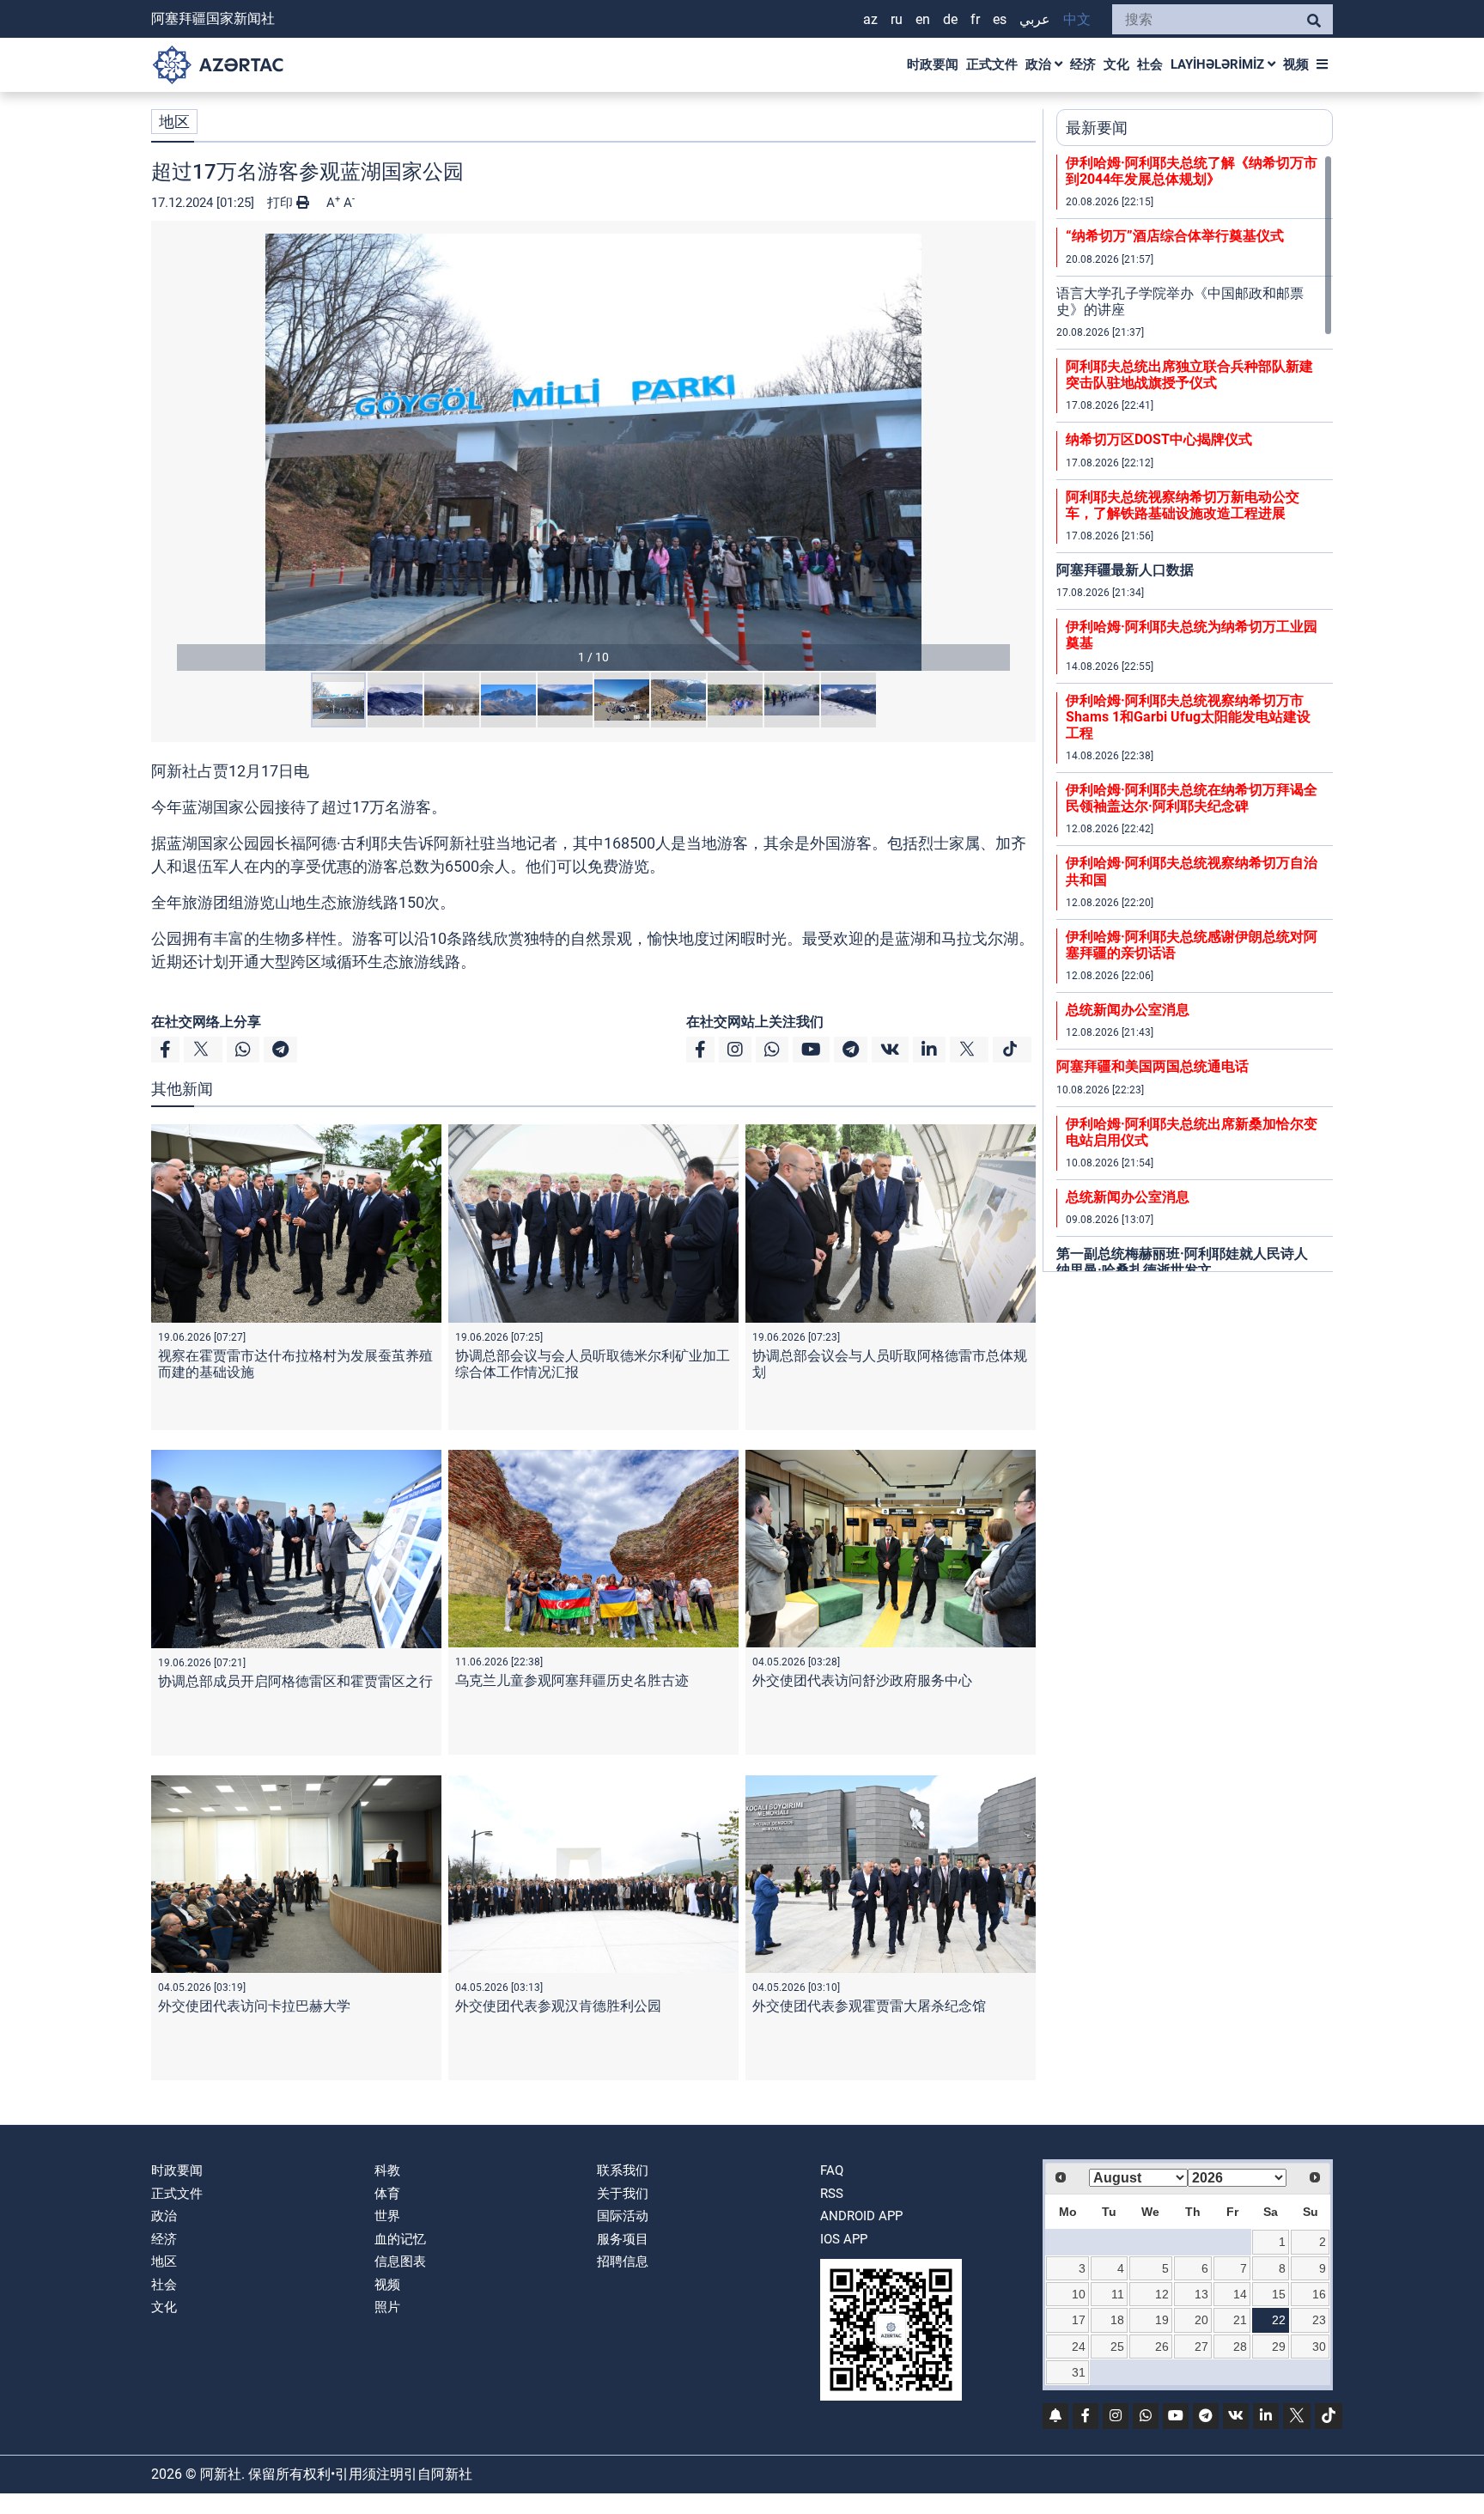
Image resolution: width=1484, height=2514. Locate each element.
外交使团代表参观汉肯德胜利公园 (558, 2006)
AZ (870, 19)
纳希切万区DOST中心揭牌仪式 (1159, 439)
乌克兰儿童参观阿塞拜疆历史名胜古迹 (572, 1680)
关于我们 (623, 2194)
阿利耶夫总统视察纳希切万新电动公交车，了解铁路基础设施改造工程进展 (1183, 505)
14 (1240, 2294)
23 (1319, 2320)
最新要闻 (1097, 128)
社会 (1150, 64)
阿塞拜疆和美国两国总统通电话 (1153, 1066)
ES (1000, 19)
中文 (1077, 19)
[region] (1195, 713)
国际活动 (623, 2216)
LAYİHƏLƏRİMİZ (1219, 64)
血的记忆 (400, 2239)
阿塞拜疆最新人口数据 (1125, 570)
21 (1240, 2320)
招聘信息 (623, 2261)
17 (1079, 2320)
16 (1319, 2294)
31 (1079, 2372)
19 (1162, 2320)
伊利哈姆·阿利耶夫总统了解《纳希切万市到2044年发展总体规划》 (1192, 171)
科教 (387, 2170)
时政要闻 (933, 64)
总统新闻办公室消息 (1128, 1010)
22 (1279, 2320)
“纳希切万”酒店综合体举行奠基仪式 (1175, 236)
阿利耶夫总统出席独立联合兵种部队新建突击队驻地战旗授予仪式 (1189, 374)
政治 (1040, 64)
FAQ (832, 2170)
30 (1319, 2347)
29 (1279, 2347)
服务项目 (623, 2239)
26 (1162, 2347)
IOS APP (844, 2239)
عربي (1035, 19)
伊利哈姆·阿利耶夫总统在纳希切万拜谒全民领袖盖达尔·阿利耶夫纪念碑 (1192, 798)
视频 (1296, 64)
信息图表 (400, 2261)
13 (1201, 2294)
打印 (282, 203)
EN (923, 19)
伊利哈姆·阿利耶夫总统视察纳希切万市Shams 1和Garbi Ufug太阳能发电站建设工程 (1188, 717)
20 (1201, 2320)
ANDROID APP (861, 2216)
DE (950, 19)
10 (1079, 2294)
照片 (387, 2307)
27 (1201, 2347)
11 (1118, 2294)
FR (975, 19)
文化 (1116, 64)
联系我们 (623, 2170)
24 (1079, 2347)
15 (1279, 2294)
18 (1117, 2320)
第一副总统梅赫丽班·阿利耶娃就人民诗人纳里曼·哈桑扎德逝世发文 (1182, 1262)
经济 (1083, 64)
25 (1117, 2347)
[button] (593, 452)
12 (1162, 2294)
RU (897, 19)
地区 (174, 122)
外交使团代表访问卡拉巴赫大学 (254, 2006)
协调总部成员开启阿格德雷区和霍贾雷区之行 (295, 1681)
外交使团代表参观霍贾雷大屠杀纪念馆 (869, 2006)
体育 (387, 2194)
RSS (832, 2194)
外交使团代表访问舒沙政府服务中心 (862, 1680)
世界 (387, 2216)
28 (1240, 2347)
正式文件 (992, 64)
